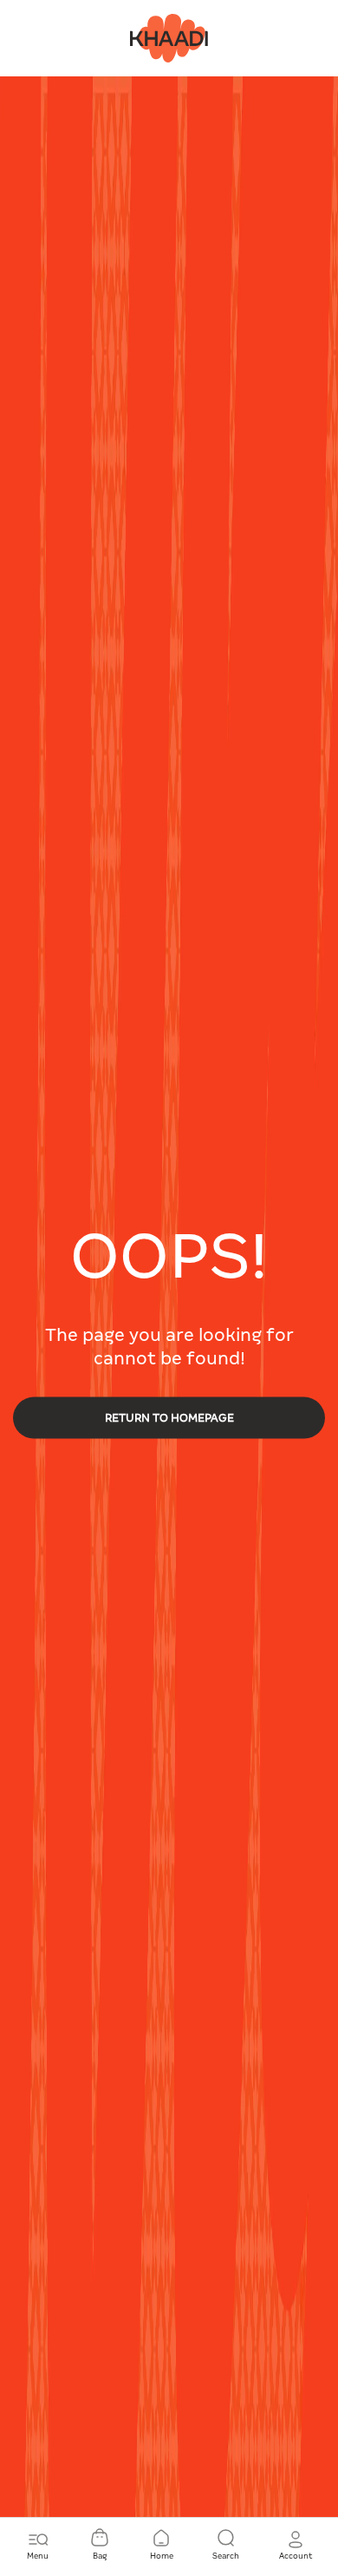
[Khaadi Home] (169, 37)
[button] (296, 2546)
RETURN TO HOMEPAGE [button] (169, 1418)
